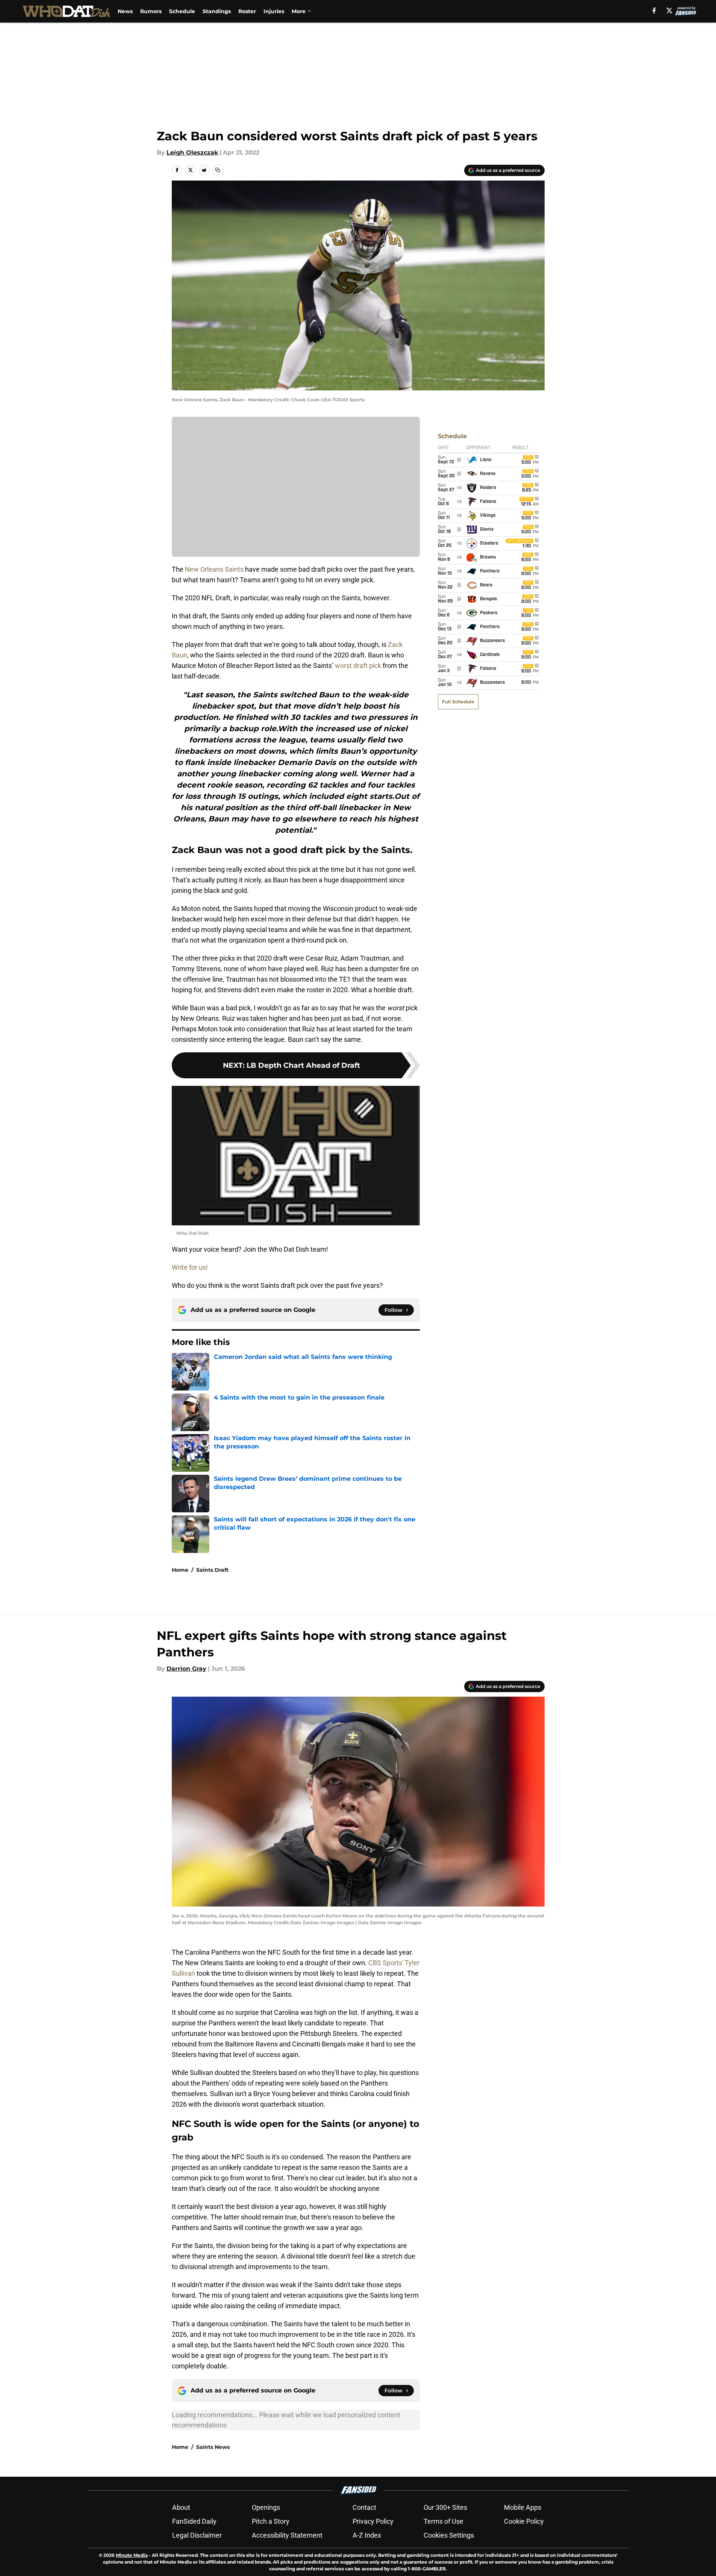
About (181, 2507)
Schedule (182, 11)
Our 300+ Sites (445, 2507)
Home (180, 1570)
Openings (266, 2507)
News (125, 11)
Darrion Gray (186, 1669)
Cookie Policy (524, 2521)
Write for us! (190, 1267)
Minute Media (132, 2555)
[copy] (218, 170)
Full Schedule (458, 702)
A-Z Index (367, 2535)
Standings (217, 11)
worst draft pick (358, 666)
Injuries (274, 11)
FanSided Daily (194, 2521)
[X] (669, 11)
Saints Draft (212, 1570)
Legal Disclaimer (197, 2535)
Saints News (213, 2447)
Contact (364, 2507)
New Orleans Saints (214, 569)
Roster (247, 11)
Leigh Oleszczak (192, 153)
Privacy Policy (373, 2521)
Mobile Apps (523, 2507)
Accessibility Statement (287, 2535)
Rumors (151, 11)
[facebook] (654, 11)
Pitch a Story (271, 2521)
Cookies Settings (449, 2535)
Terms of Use (444, 2521)
